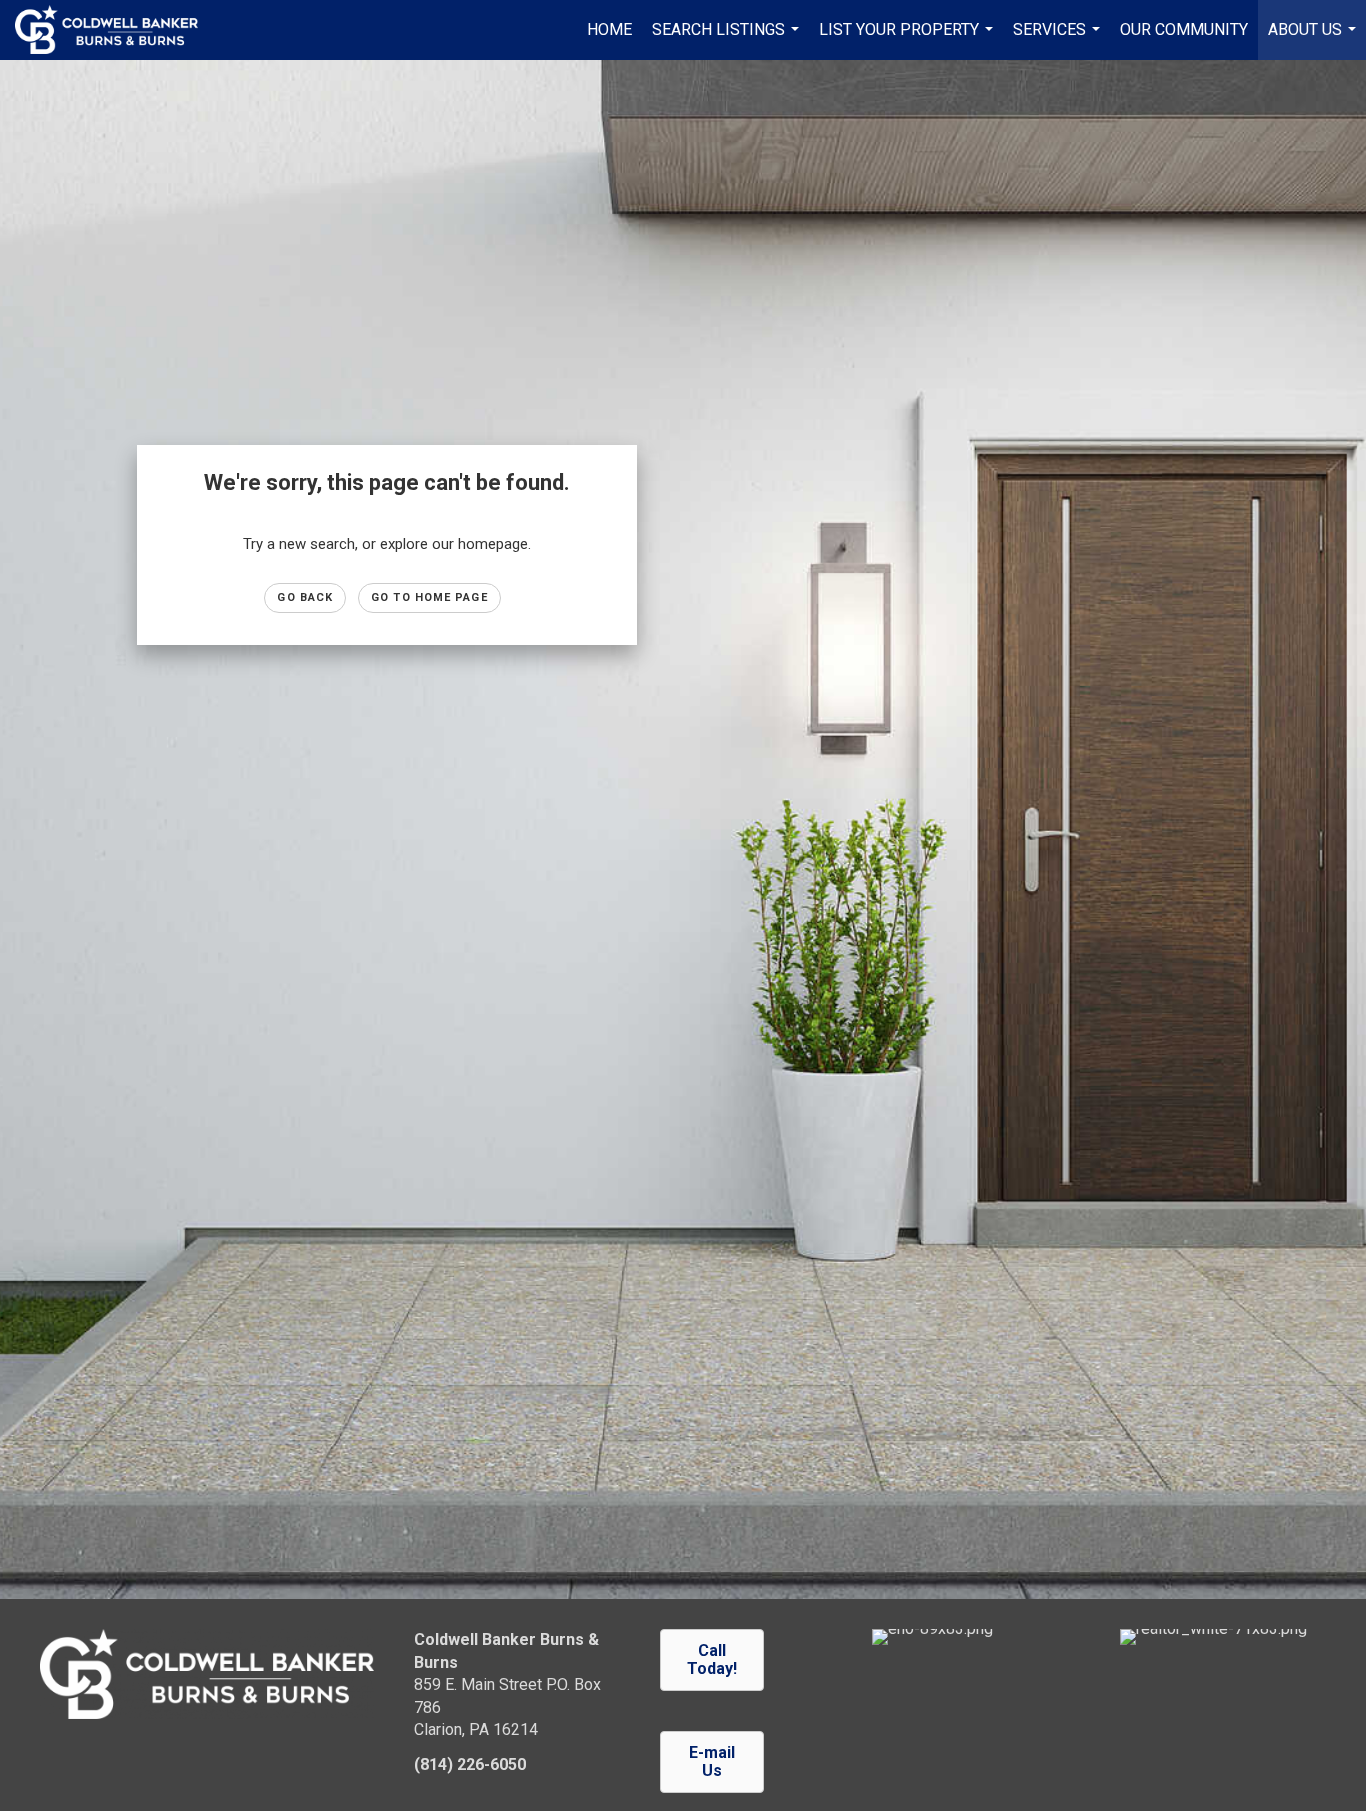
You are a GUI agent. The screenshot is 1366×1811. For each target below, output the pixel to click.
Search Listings (728, 40)
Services (1059, 40)
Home (609, 29)
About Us (1314, 40)
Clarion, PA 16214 (476, 1729)
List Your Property (908, 40)
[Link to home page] (116, 30)
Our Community (1184, 29)
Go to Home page (429, 597)
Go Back (305, 597)
